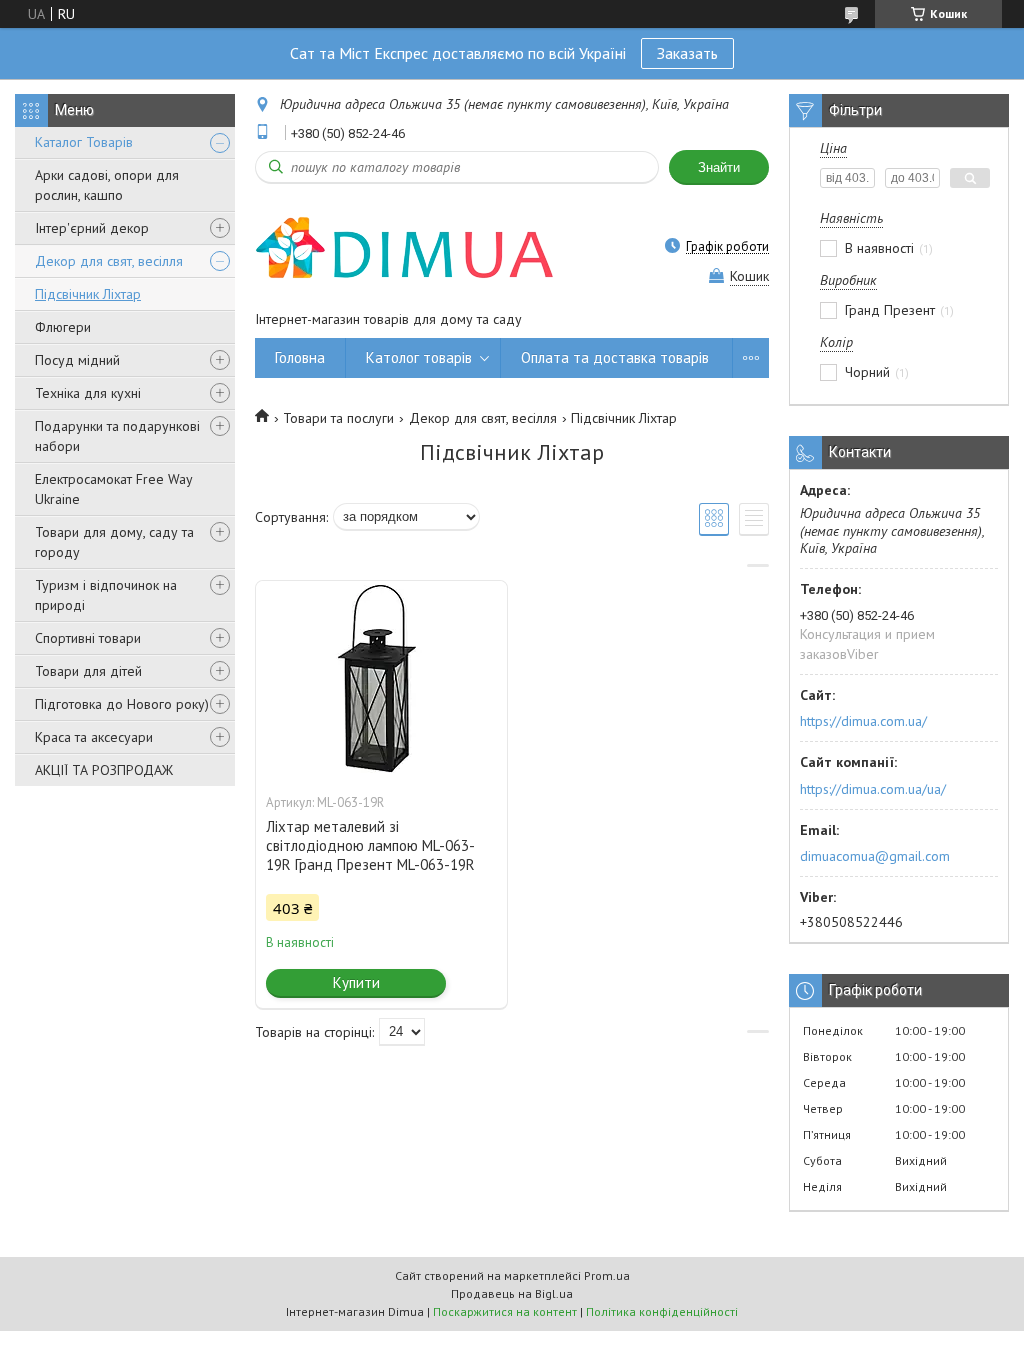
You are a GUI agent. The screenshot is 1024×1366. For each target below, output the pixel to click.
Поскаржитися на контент (505, 1311)
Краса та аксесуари (94, 737)
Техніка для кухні (88, 393)
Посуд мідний (77, 360)
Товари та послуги (338, 418)
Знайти (719, 167)
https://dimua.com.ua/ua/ (873, 789)
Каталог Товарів (84, 142)
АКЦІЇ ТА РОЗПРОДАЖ (104, 770)
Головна (300, 357)
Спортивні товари (88, 638)
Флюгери (63, 327)
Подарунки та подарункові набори (117, 436)
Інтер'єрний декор (92, 228)
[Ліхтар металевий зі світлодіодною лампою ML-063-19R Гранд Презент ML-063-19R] (381, 681)
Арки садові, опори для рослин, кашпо (107, 185)
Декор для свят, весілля (109, 261)
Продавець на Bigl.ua (512, 1293)
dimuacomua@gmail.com (875, 856)
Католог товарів (419, 357)
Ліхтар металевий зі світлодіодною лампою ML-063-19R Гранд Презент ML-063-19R (370, 845)
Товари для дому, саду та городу (114, 542)
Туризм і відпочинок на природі (106, 595)
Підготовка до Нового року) (122, 704)
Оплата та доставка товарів (615, 357)
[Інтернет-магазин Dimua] (405, 246)
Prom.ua (607, 1275)
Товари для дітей (88, 671)
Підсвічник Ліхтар (88, 294)
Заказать (687, 53)
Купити (356, 982)
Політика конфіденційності (662, 1311)
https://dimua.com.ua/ (863, 721)
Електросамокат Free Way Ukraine (113, 489)
